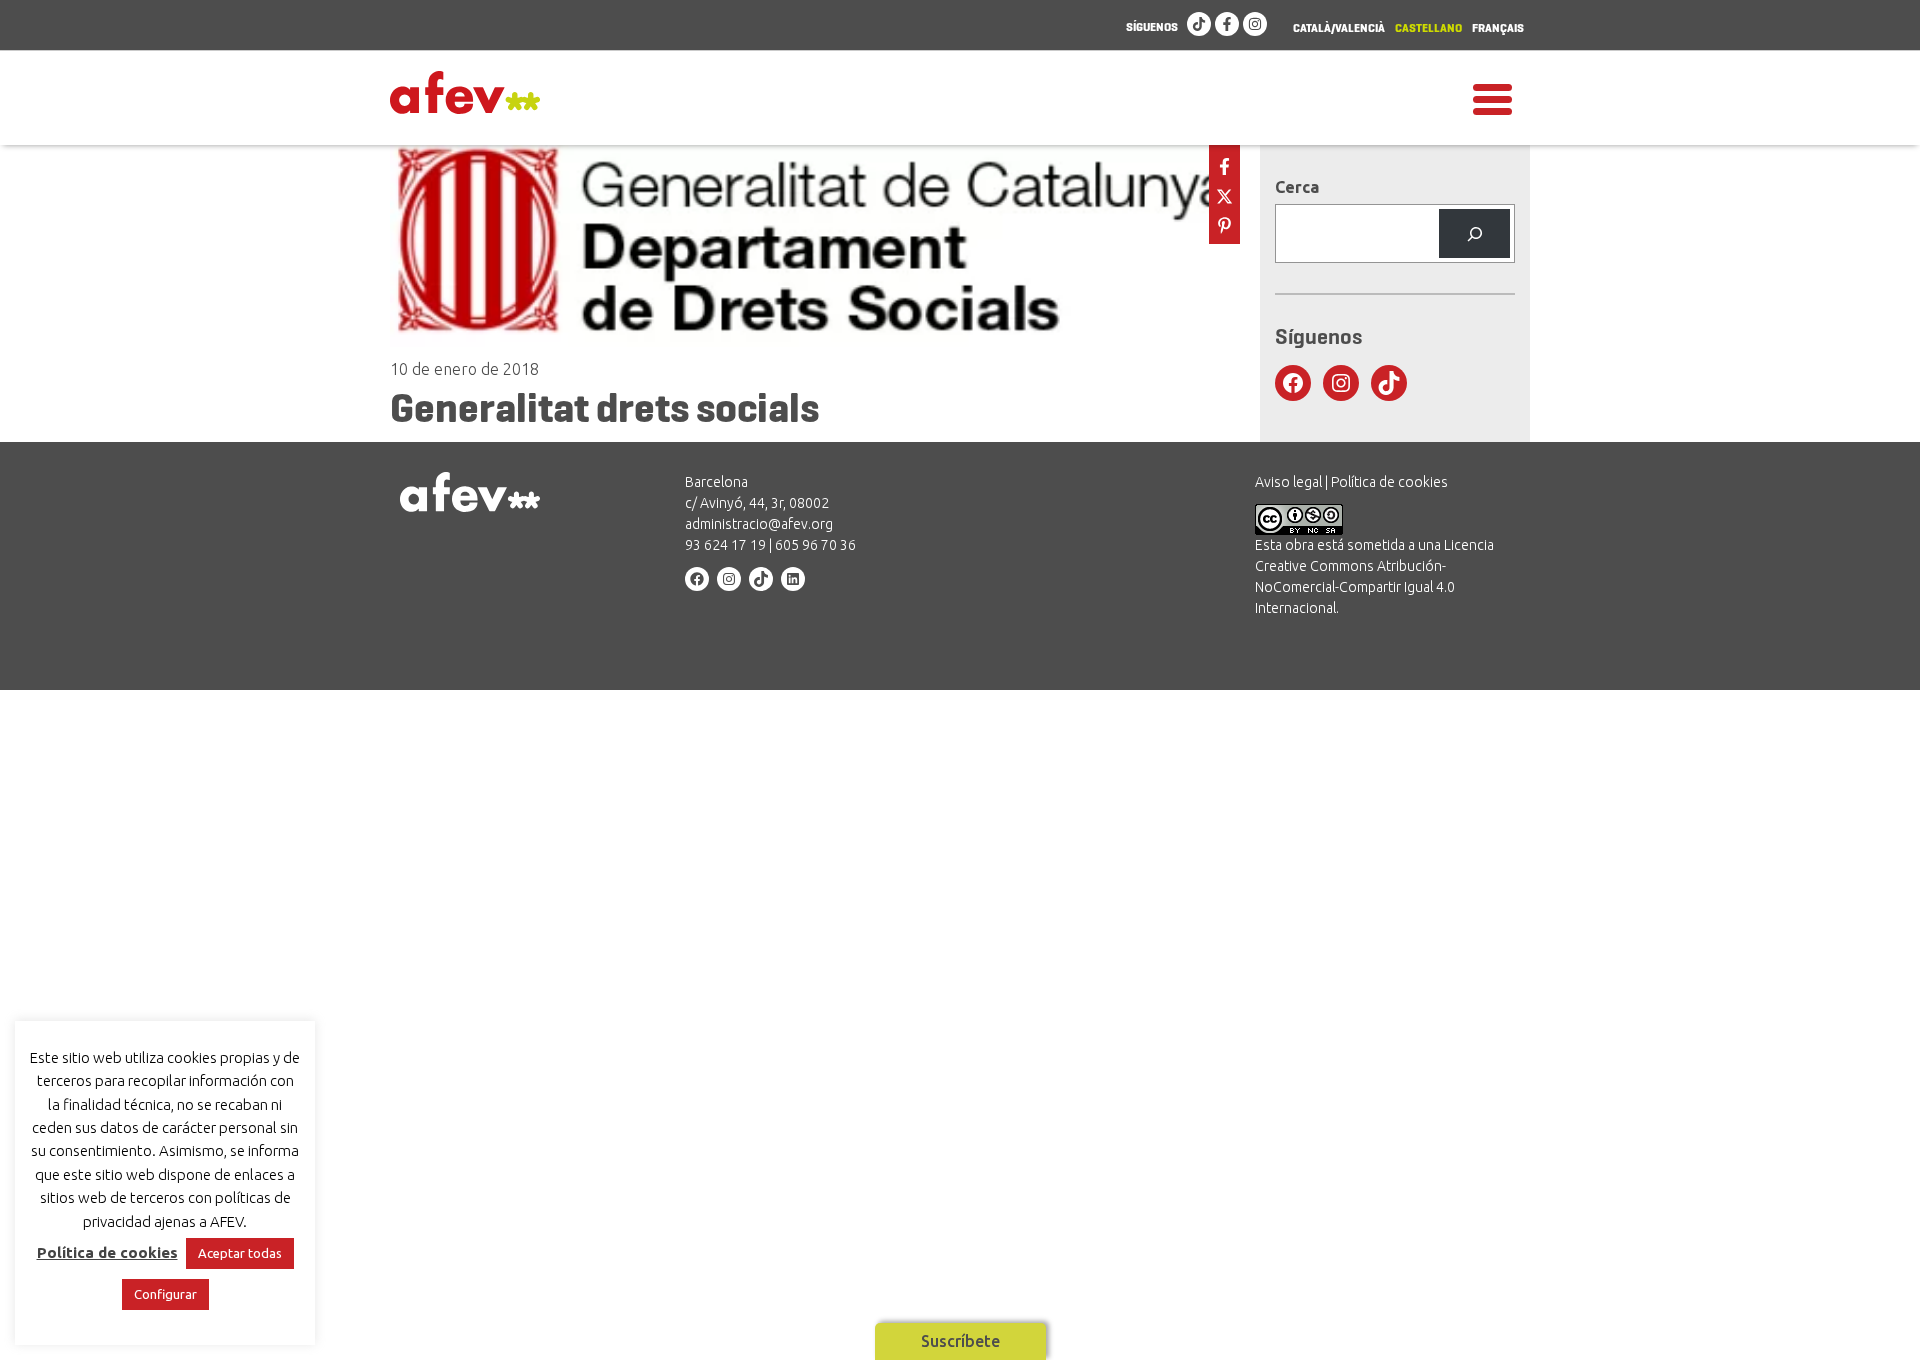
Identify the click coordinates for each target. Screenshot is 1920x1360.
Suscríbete (960, 1341)
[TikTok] (1199, 25)
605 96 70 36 (815, 545)
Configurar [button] (165, 1294)
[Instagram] (1255, 25)
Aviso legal (1288, 482)
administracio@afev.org (759, 524)
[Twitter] (1224, 194)
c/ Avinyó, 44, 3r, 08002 (757, 503)
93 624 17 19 (725, 545)
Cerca (1297, 187)
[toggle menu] (1492, 98)
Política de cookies (1389, 482)
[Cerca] (1474, 233)
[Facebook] (1227, 25)
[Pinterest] (1224, 223)
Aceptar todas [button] (240, 1253)
